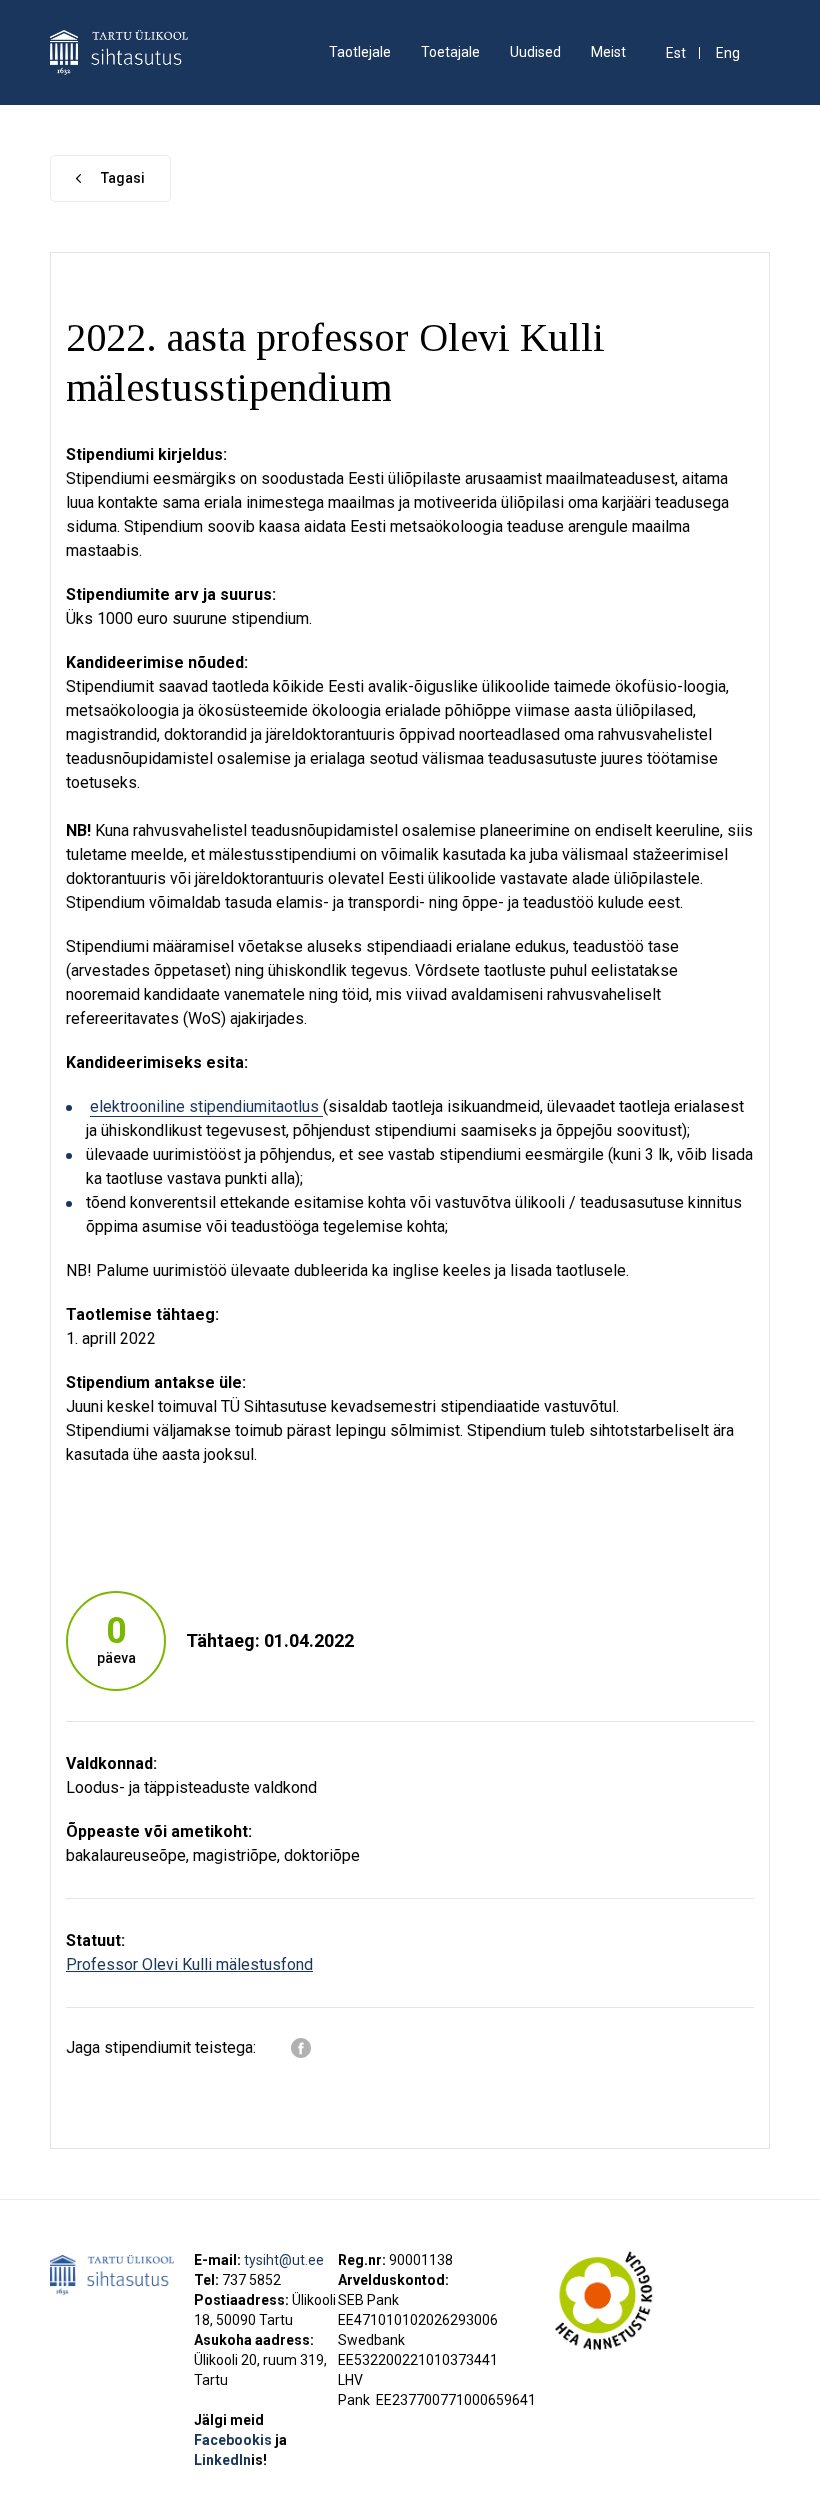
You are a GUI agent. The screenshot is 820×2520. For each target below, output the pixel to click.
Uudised (535, 52)
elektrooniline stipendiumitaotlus (206, 1106)
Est (676, 53)
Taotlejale (360, 52)
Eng (728, 53)
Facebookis (234, 2440)
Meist (608, 52)
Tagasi (123, 178)
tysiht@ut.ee (284, 2260)
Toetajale (450, 52)
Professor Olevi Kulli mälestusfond (189, 1964)
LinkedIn (230, 2460)
